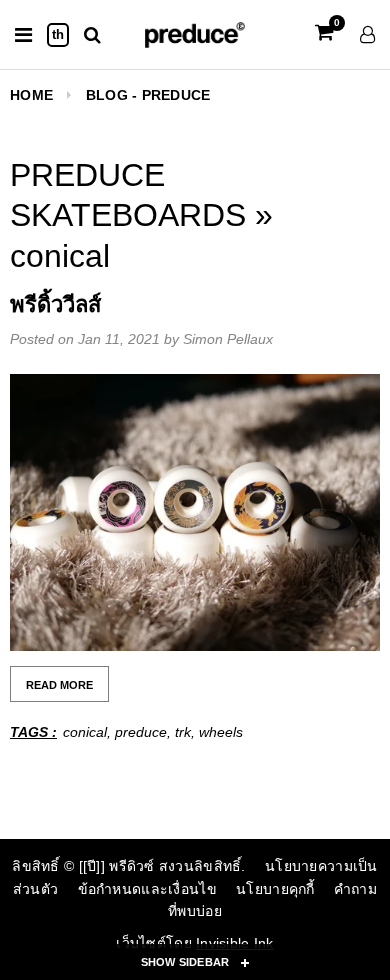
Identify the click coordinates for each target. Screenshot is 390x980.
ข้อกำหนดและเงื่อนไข (147, 889)
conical (85, 732)
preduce (141, 732)
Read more (59, 685)
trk (183, 732)
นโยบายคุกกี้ (275, 889)
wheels (221, 732)
